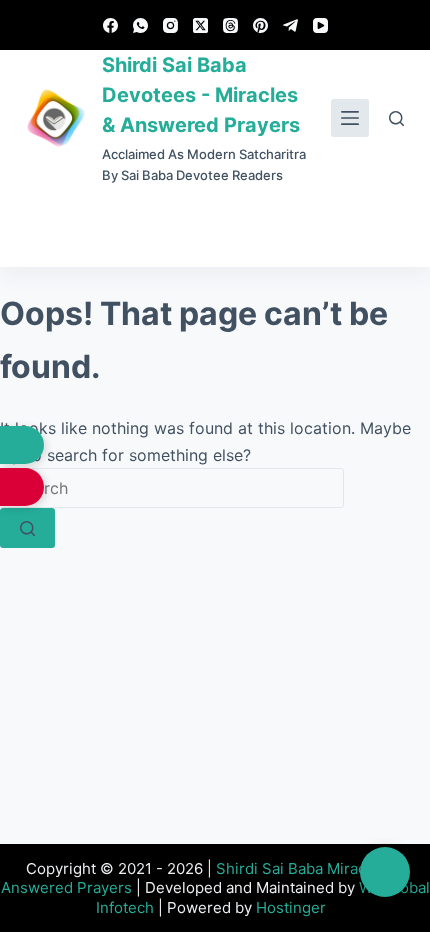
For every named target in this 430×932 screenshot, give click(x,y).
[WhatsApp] (140, 25)
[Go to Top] (385, 872)
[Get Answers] (22, 445)
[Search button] (27, 528)
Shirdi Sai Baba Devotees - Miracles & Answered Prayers (201, 95)
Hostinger (291, 907)
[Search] (396, 118)
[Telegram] (290, 25)
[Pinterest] (260, 25)
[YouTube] (320, 25)
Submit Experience (215, 226)
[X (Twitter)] (200, 25)
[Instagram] (170, 25)
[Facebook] (110, 25)
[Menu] (350, 118)
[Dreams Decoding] (22, 487)
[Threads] (230, 25)
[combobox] (172, 488)
